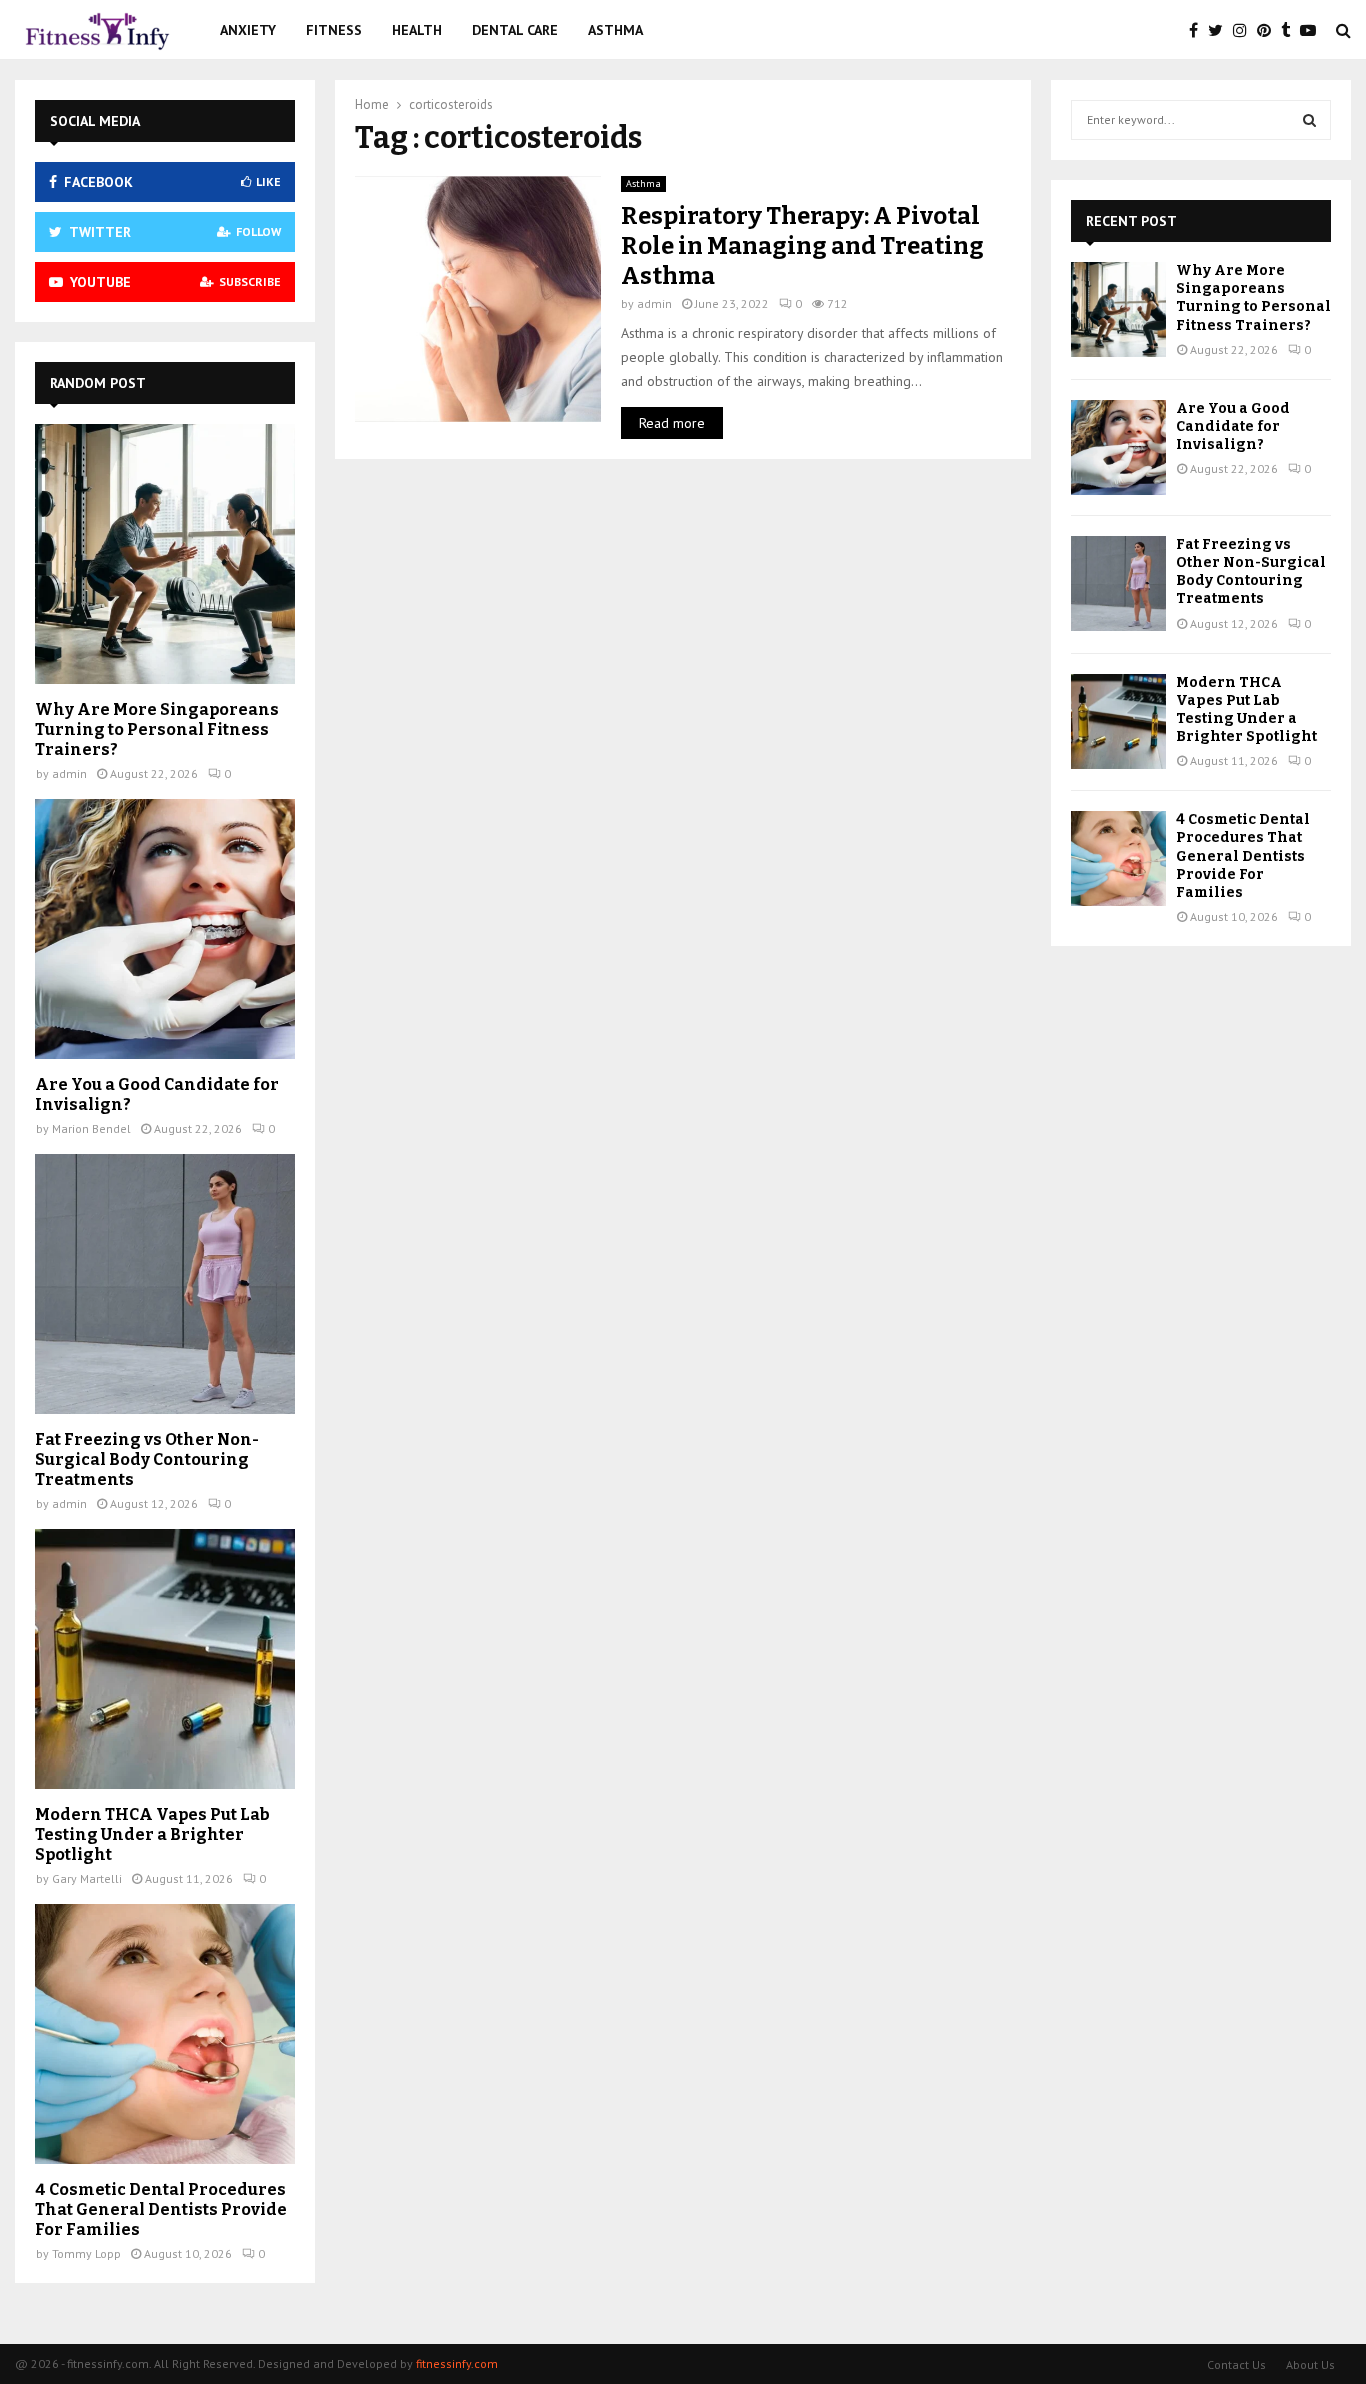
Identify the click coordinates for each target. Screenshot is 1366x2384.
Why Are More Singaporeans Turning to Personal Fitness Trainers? (157, 729)
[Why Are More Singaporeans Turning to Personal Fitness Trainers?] (165, 554)
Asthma (615, 30)
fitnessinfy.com (457, 2363)
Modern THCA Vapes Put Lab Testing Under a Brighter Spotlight (152, 1834)
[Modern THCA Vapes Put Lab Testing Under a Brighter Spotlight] (165, 1659)
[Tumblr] (1290, 30)
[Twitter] (1220, 30)
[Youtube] (1313, 30)
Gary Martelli (87, 1878)
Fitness (334, 30)
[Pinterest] (1269, 30)
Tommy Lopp (86, 2253)
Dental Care (515, 30)
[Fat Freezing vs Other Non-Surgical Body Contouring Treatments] (165, 1284)
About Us (1310, 2364)
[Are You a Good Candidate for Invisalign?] (165, 929)
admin (654, 303)
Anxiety (248, 30)
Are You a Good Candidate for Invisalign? (1233, 426)
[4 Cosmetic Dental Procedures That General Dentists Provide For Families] (165, 2034)
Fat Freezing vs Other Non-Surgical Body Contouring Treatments (147, 1459)
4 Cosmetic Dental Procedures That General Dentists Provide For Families (161, 2209)
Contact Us (1236, 2364)
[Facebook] (1198, 30)
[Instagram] (1245, 30)
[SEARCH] (1309, 120)
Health (417, 30)
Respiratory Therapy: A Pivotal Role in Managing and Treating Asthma (802, 246)
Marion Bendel (91, 1128)
